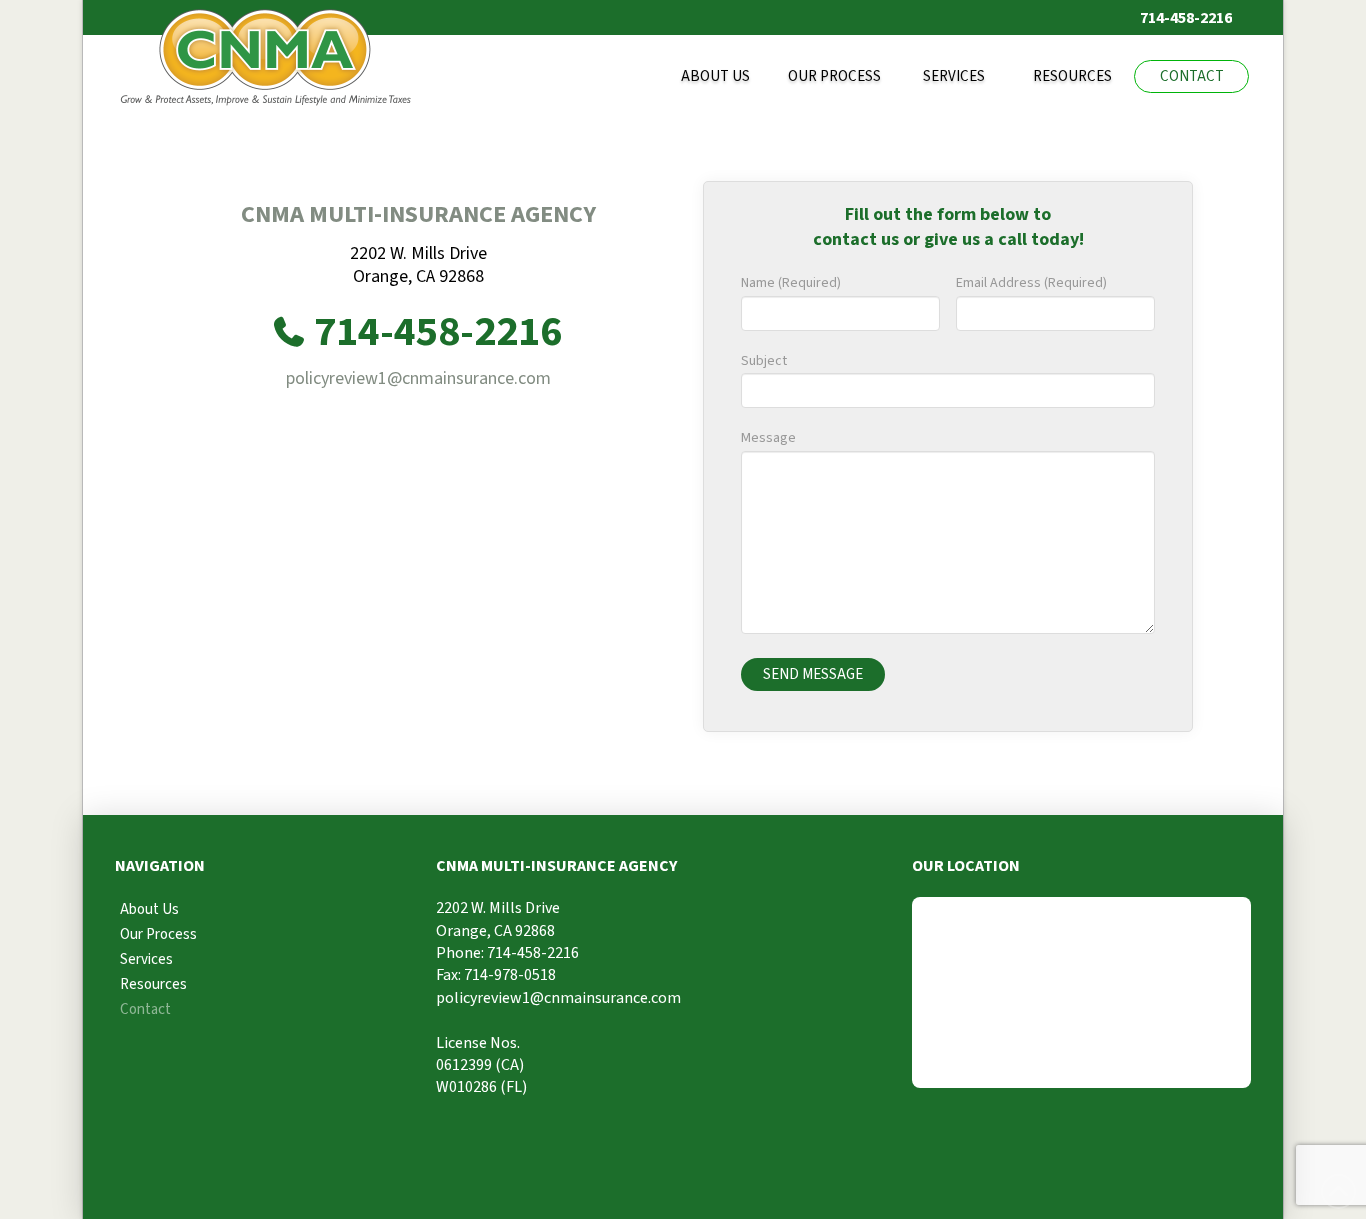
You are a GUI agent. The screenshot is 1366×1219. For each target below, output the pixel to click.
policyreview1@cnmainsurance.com (418, 378)
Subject (764, 361)
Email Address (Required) (1031, 283)
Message (768, 438)
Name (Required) (791, 283)
